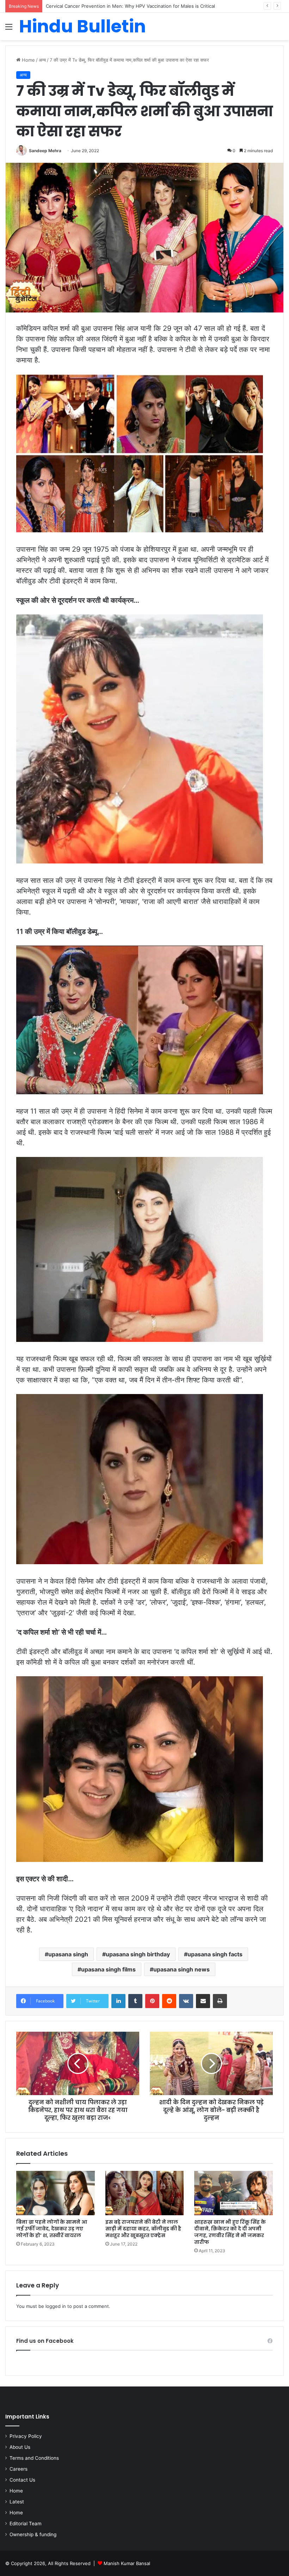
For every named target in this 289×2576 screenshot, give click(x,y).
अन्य (42, 60)
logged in (56, 2306)
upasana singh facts (215, 1954)
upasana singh (68, 1954)
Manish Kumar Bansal (127, 2563)
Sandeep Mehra (45, 151)
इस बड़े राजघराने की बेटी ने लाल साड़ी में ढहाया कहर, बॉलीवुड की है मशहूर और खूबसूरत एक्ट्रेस (143, 2229)
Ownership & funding (33, 2534)
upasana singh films (108, 1969)
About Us (20, 2447)
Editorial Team (26, 2524)
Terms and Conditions (34, 2458)
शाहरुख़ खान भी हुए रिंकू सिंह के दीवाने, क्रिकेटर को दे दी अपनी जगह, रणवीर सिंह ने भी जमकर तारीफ (230, 2232)
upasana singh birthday (138, 1954)
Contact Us (22, 2480)
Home (28, 60)
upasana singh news (182, 1969)
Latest (17, 2502)
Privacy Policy (26, 2436)
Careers (19, 2469)
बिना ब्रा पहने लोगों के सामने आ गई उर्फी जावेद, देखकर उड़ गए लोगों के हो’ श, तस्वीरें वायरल (52, 2229)
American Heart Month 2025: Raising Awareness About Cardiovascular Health (131, 6)
